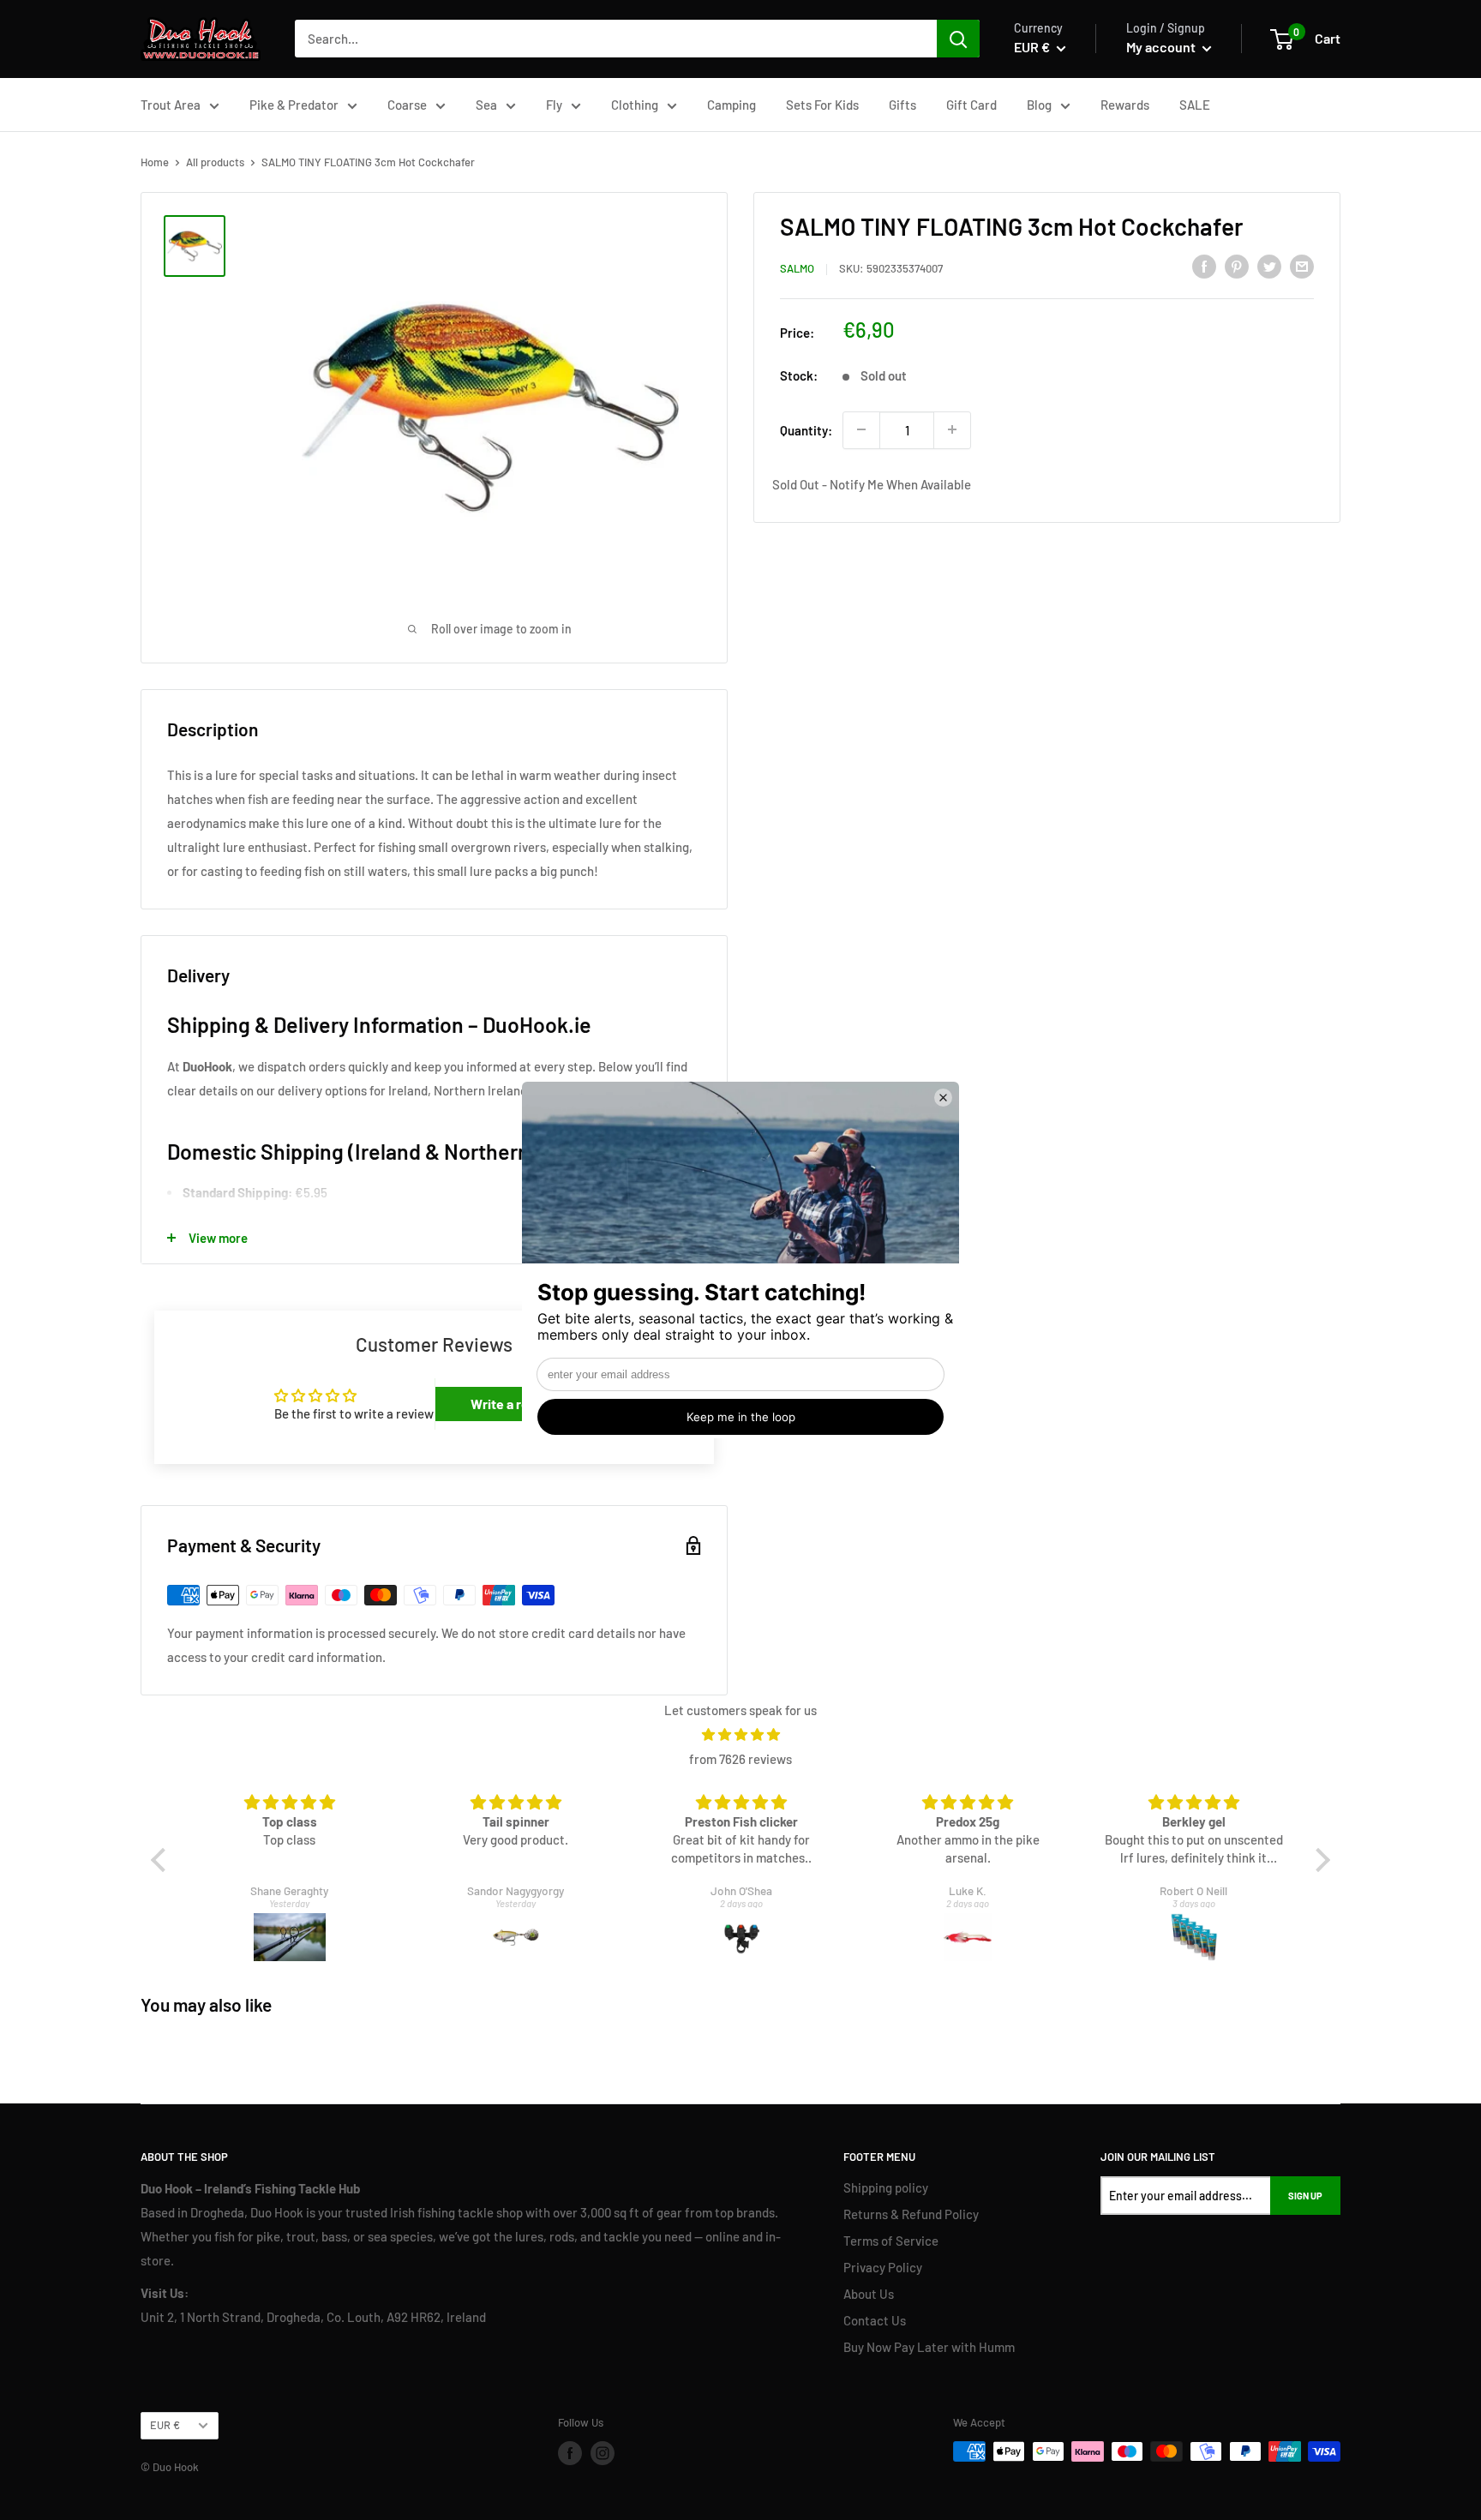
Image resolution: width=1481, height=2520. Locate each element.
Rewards (1125, 105)
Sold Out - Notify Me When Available (872, 484)
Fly (554, 105)
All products (215, 162)
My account (1162, 47)
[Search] (958, 39)
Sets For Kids (822, 105)
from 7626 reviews (740, 1759)
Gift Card (971, 105)
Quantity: (806, 429)
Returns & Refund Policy (911, 2214)
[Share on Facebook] (1204, 266)
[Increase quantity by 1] (952, 429)
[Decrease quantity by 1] (861, 429)
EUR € (165, 2425)
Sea (486, 105)
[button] (163, 1860)
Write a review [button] (514, 1404)
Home (155, 162)
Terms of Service (891, 2241)
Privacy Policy (883, 2267)
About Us (869, 2294)
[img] (741, 1734)
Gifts (902, 105)
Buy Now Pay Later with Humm (929, 2347)
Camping (732, 105)
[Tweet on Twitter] (1269, 266)
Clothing (635, 105)
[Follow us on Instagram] (603, 2453)
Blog (1039, 105)
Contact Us (875, 2320)
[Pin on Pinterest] (1237, 266)
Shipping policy (886, 2187)
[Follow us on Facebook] (570, 2453)
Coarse (407, 105)
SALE (1195, 105)
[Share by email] (1302, 266)
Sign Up (1305, 2196)
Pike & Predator (294, 105)
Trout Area (171, 105)
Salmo (797, 268)
